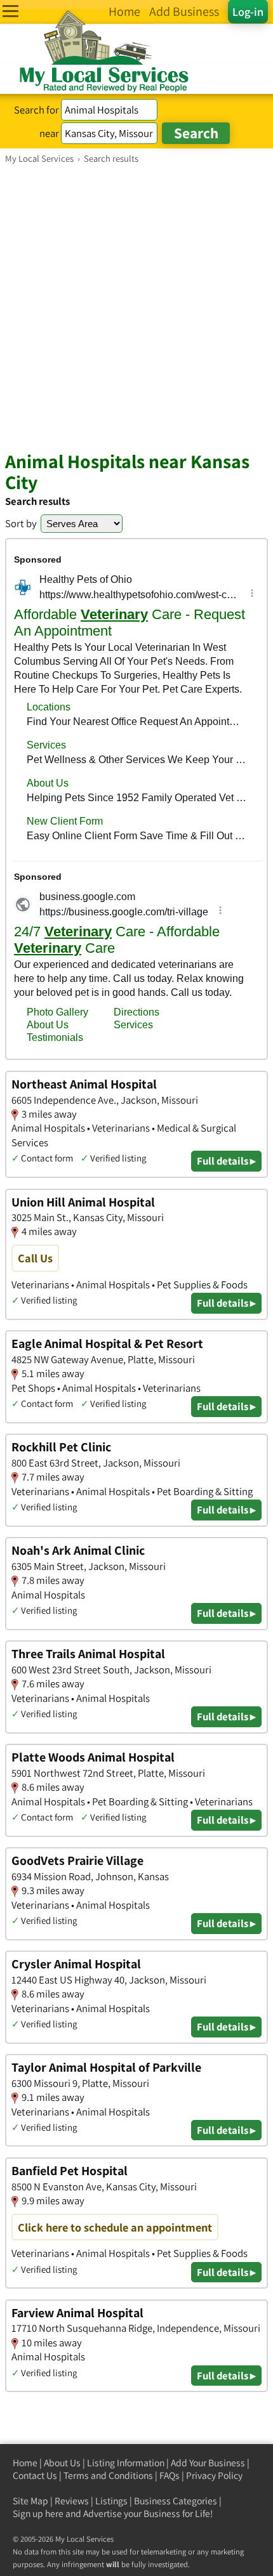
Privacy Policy (214, 2475)
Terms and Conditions (108, 2475)
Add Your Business (208, 2463)
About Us (62, 2463)
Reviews (72, 2501)
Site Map (30, 2501)
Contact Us (35, 2475)
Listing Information (126, 2463)
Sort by (21, 523)
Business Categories (176, 2501)
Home (25, 2463)
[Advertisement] (136, 307)
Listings (111, 2501)
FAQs (170, 2475)
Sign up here (38, 2514)
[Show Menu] (10, 11)
